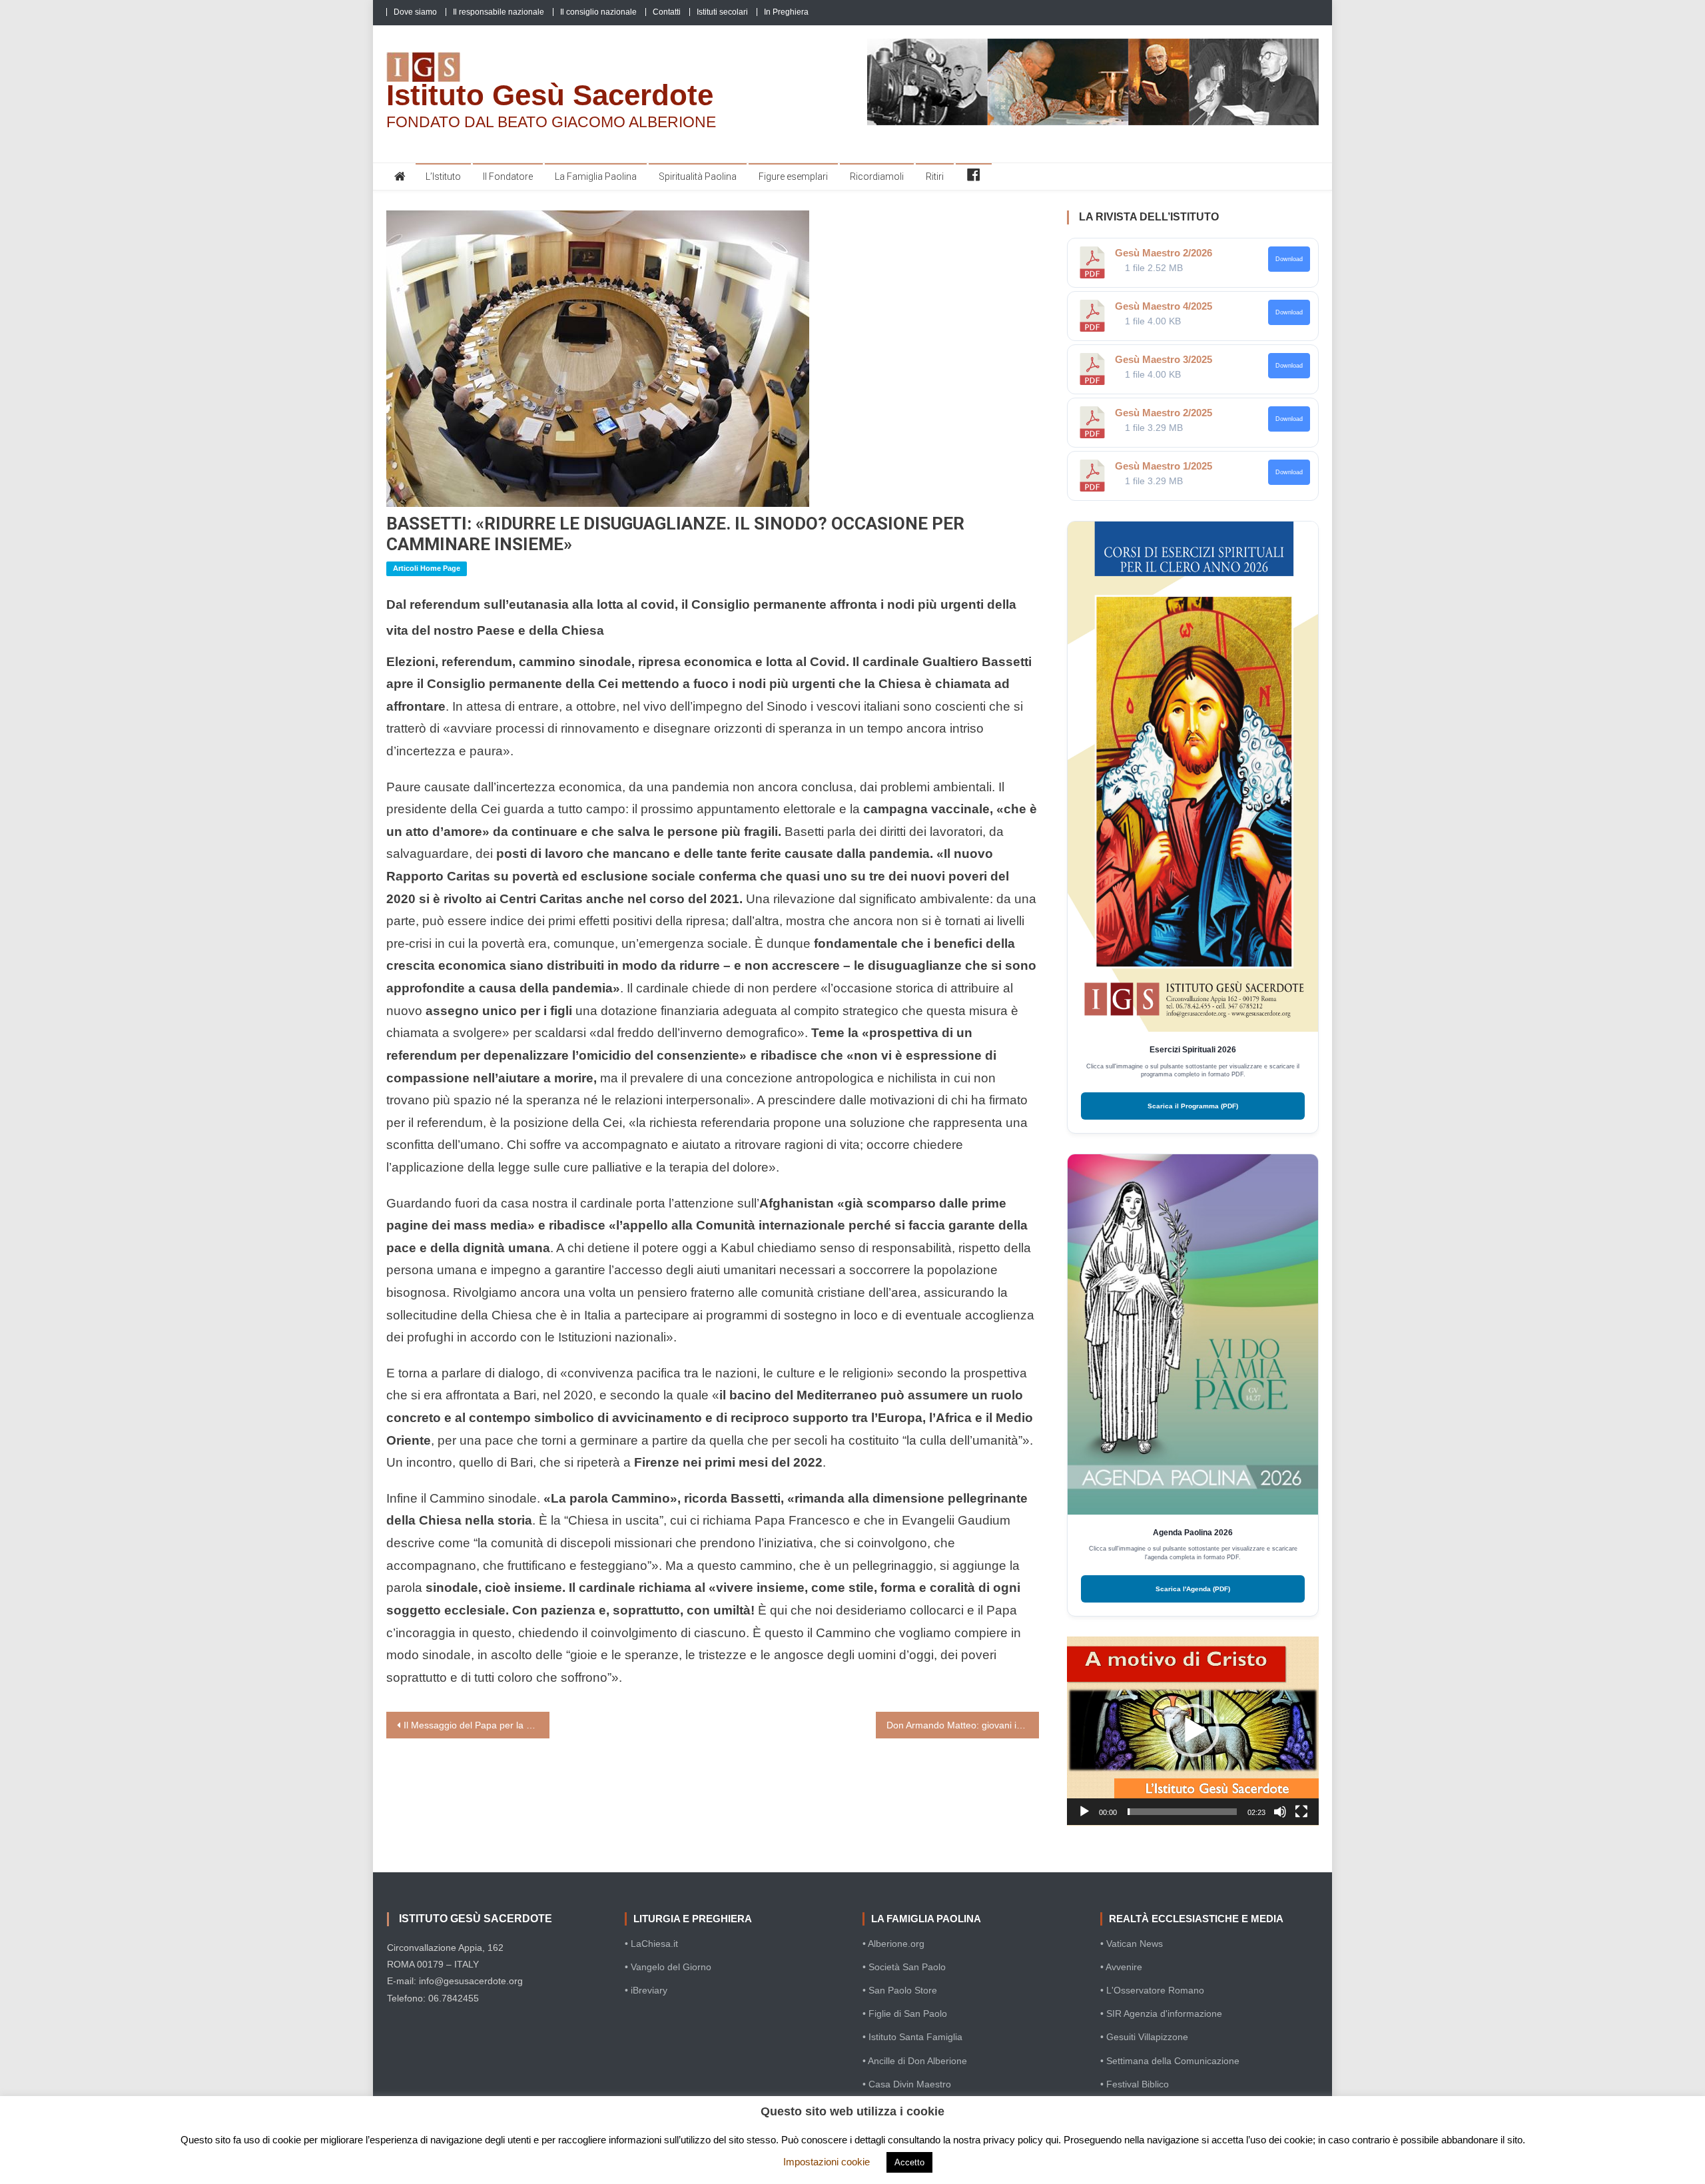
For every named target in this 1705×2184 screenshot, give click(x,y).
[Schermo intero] (1301, 1812)
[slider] (1182, 1812)
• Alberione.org (893, 1944)
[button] (1193, 1730)
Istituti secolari (722, 12)
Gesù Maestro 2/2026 (1164, 253)
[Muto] (1280, 1812)
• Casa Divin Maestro (907, 2084)
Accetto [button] (909, 2162)
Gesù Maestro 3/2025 (1164, 359)
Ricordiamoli (877, 177)
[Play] (1084, 1812)
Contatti (667, 12)
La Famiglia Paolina (596, 177)
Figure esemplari (793, 177)
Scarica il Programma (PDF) (1193, 1106)
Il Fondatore (508, 177)
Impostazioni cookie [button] (827, 2162)
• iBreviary (646, 1990)
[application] (1193, 1731)
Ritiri (935, 177)
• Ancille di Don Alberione (915, 2061)
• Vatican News (1132, 1944)
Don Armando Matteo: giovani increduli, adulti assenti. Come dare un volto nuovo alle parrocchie (963, 1725)
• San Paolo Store (900, 1990)
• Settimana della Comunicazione (1170, 2061)
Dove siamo (415, 12)
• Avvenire (1121, 1967)
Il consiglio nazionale (598, 12)
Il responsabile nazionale (499, 12)
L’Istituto (443, 177)
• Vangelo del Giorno (668, 1967)
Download (1289, 259)
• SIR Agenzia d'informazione (1161, 2013)
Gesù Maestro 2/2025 (1164, 413)
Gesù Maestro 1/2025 (1164, 466)
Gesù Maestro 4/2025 (1164, 306)
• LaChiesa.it (651, 1944)
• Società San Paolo (904, 1967)
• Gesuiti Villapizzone (1144, 2037)
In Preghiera (786, 12)
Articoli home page (427, 568)
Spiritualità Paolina (698, 177)
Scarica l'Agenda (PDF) (1193, 1589)
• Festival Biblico (1135, 2084)
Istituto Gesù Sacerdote (550, 95)
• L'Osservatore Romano (1152, 1990)
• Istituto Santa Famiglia (912, 2037)
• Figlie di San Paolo (905, 2013)
